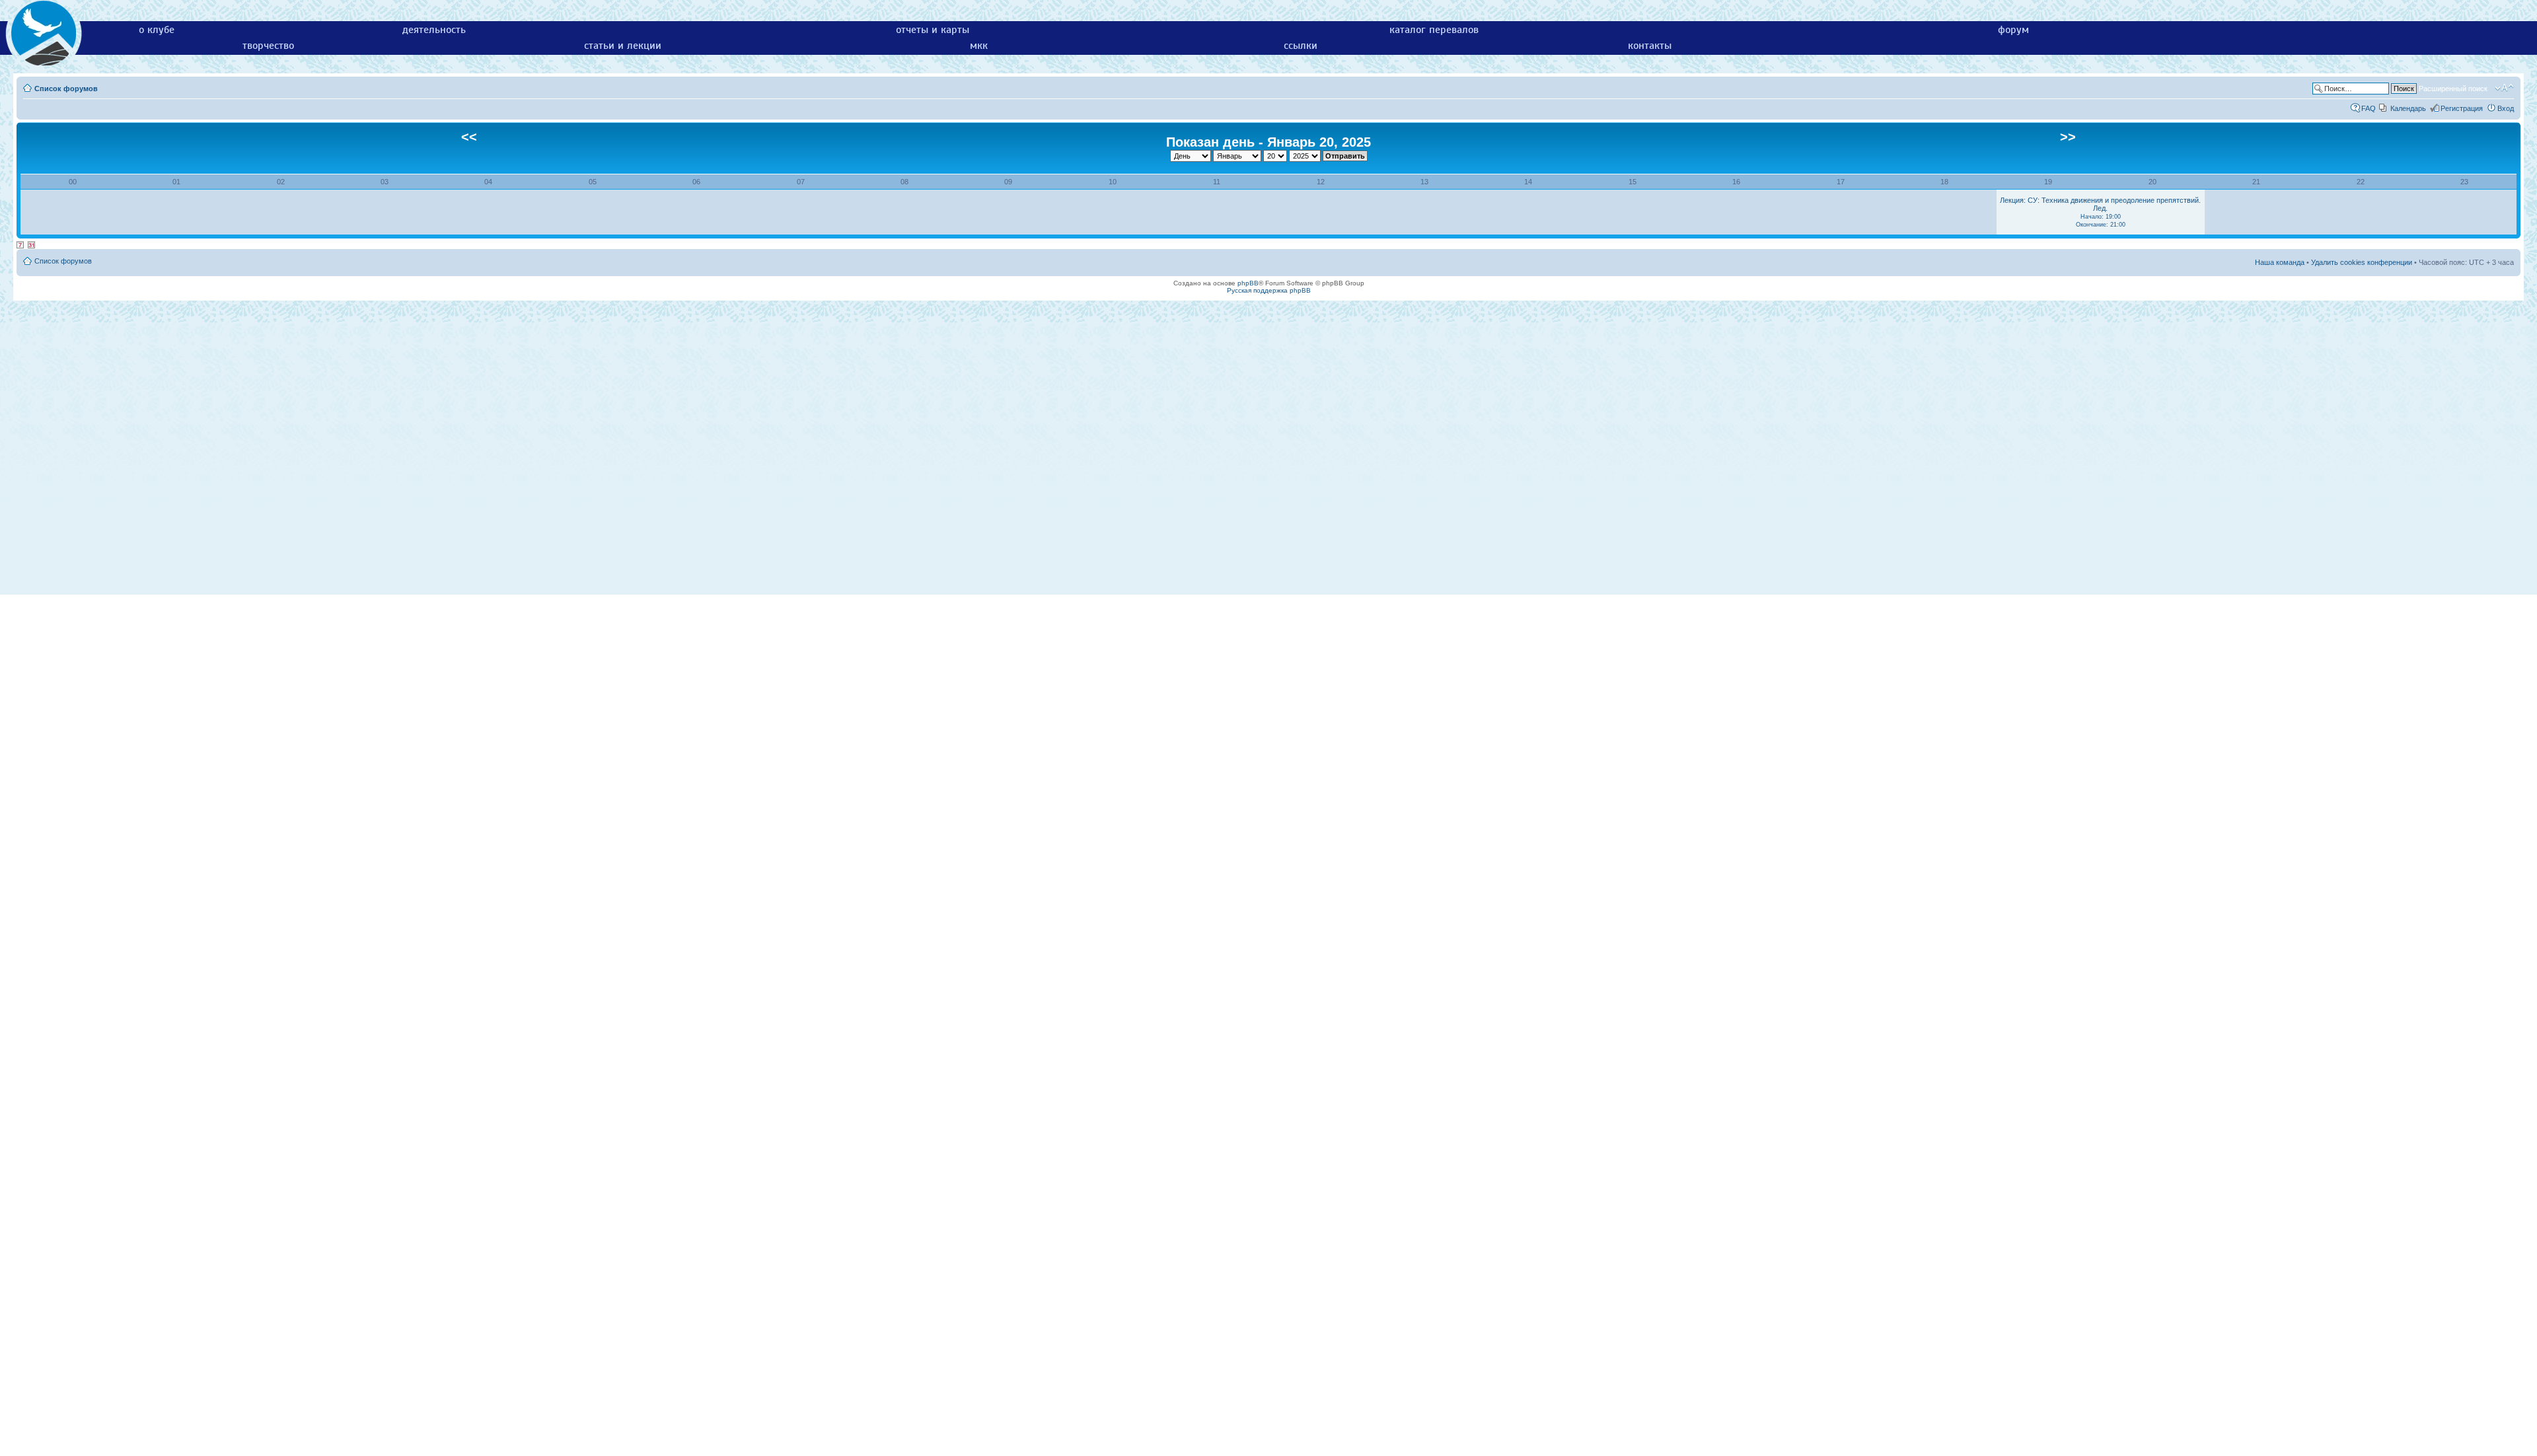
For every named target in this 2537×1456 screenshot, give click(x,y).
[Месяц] (32, 245)
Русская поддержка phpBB (1269, 290)
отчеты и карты (933, 30)
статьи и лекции (623, 46)
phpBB (1248, 283)
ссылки (1301, 46)
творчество (268, 46)
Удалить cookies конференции (2362, 262)
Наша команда (2280, 262)
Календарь (2408, 108)
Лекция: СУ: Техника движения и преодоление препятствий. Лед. (2100, 212)
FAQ (2369, 108)
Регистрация (2462, 108)
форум (2013, 30)
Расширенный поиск (2453, 89)
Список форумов (66, 89)
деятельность (434, 30)
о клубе (157, 30)
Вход (2506, 108)
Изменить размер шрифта (2504, 88)
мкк (979, 46)
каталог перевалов (1434, 30)
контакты (1650, 46)
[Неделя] (20, 245)
